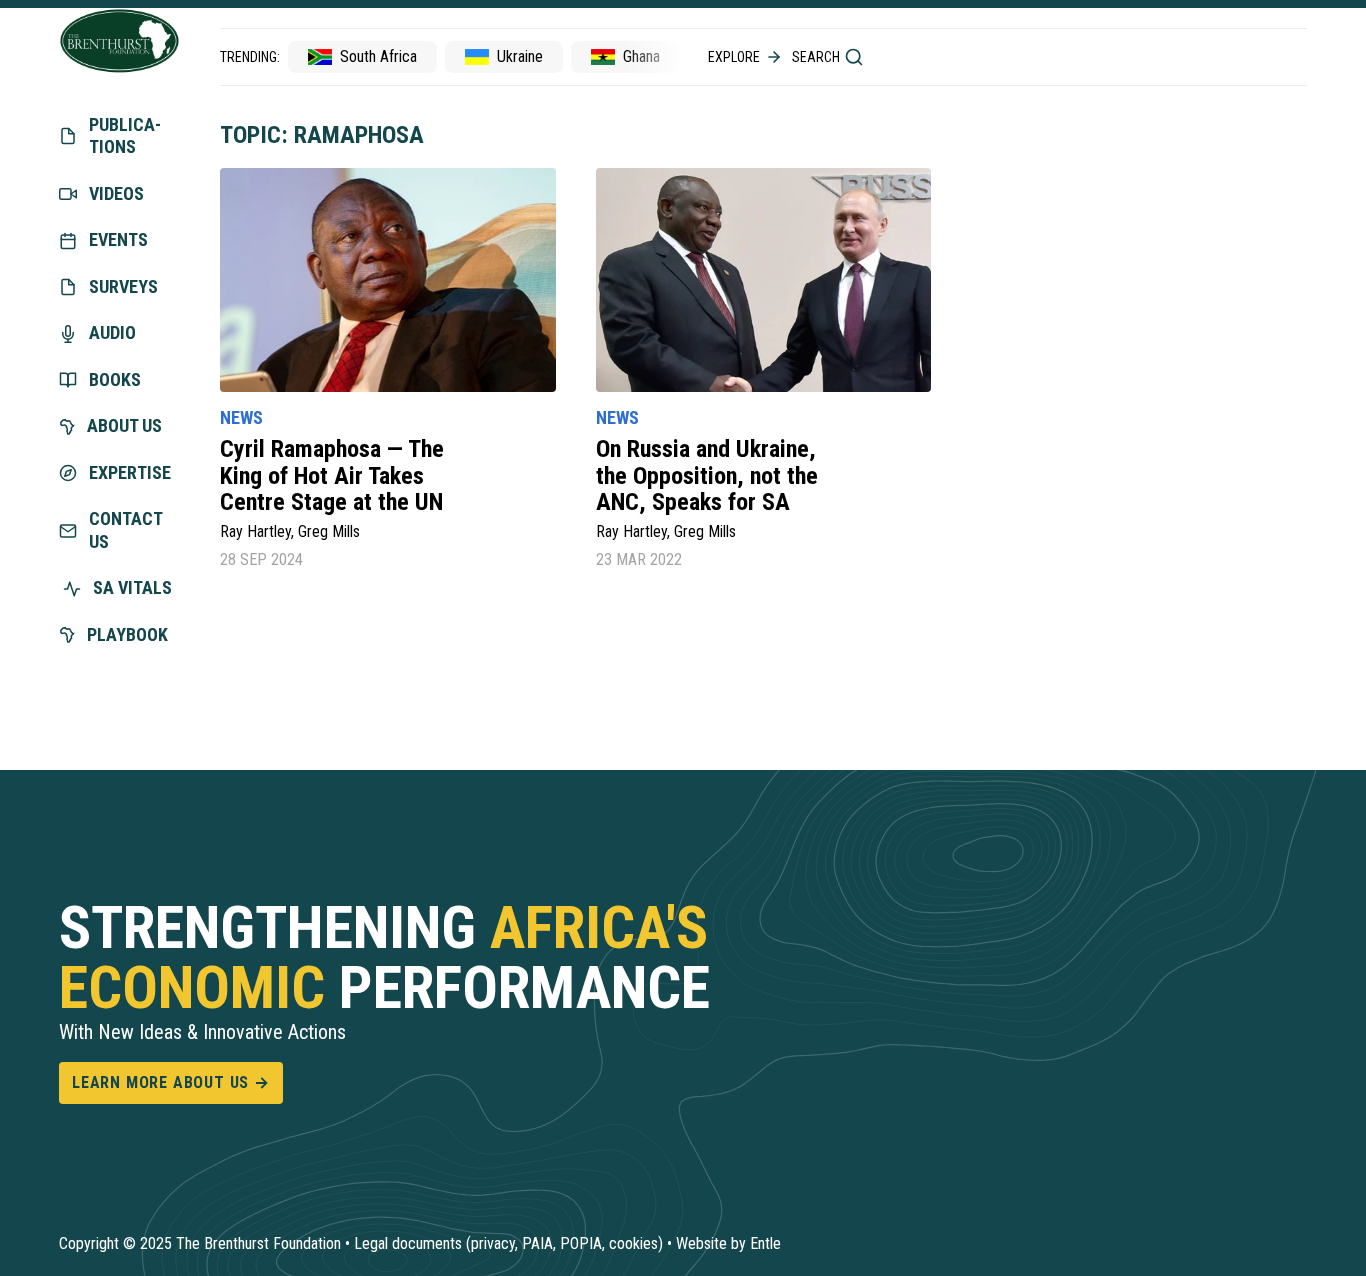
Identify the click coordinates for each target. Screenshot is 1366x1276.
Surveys (123, 286)
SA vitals (132, 587)
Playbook (127, 634)
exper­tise (130, 472)
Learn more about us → (171, 1082)
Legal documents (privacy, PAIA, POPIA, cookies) (508, 1243)
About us (124, 425)
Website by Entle (728, 1243)
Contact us (125, 530)
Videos (116, 193)
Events (118, 239)
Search (816, 57)
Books (115, 379)
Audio (112, 332)
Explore (734, 57)
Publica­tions (125, 136)
